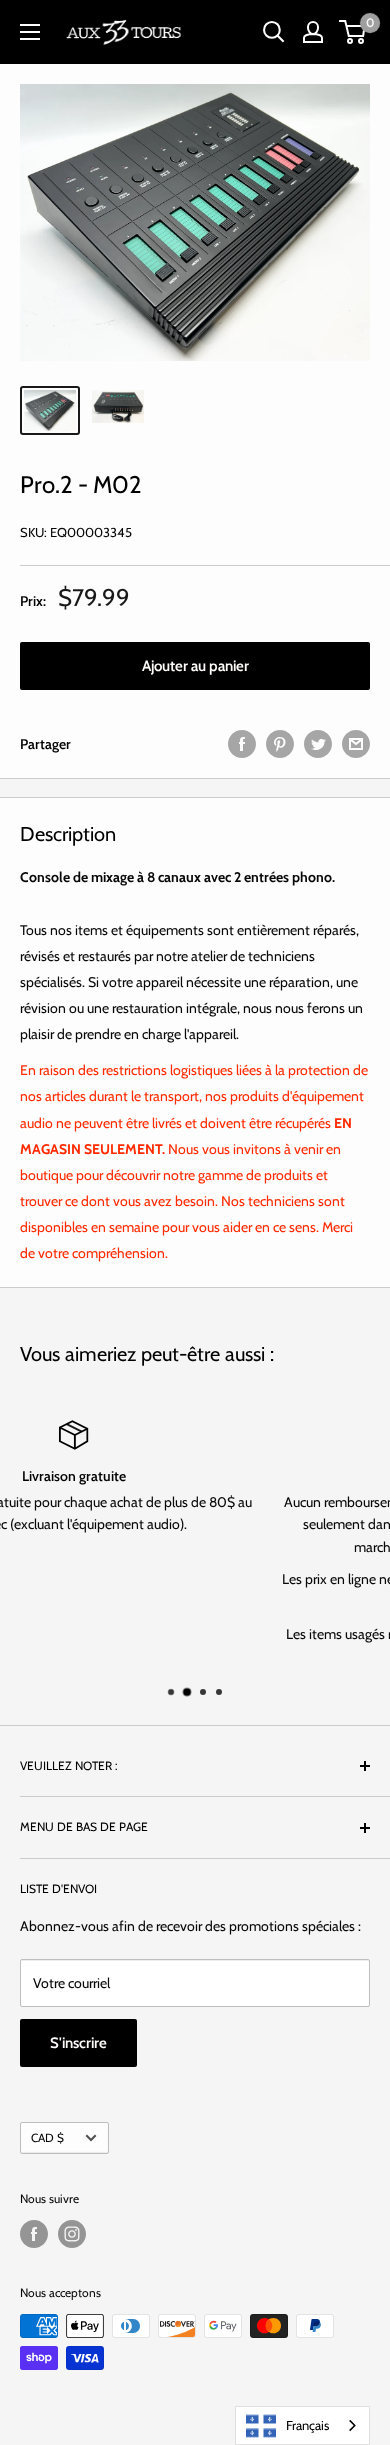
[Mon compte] (313, 32)
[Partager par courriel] (356, 744)
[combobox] (302, 2425)
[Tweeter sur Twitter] (318, 744)
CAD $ (47, 2138)
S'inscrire (78, 2043)
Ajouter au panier (195, 666)
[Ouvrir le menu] (30, 32)
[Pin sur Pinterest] (280, 744)
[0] (353, 32)
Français (307, 2425)
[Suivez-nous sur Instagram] (72, 2234)
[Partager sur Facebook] (242, 744)
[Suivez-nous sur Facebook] (34, 2234)
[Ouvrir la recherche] (274, 32)
